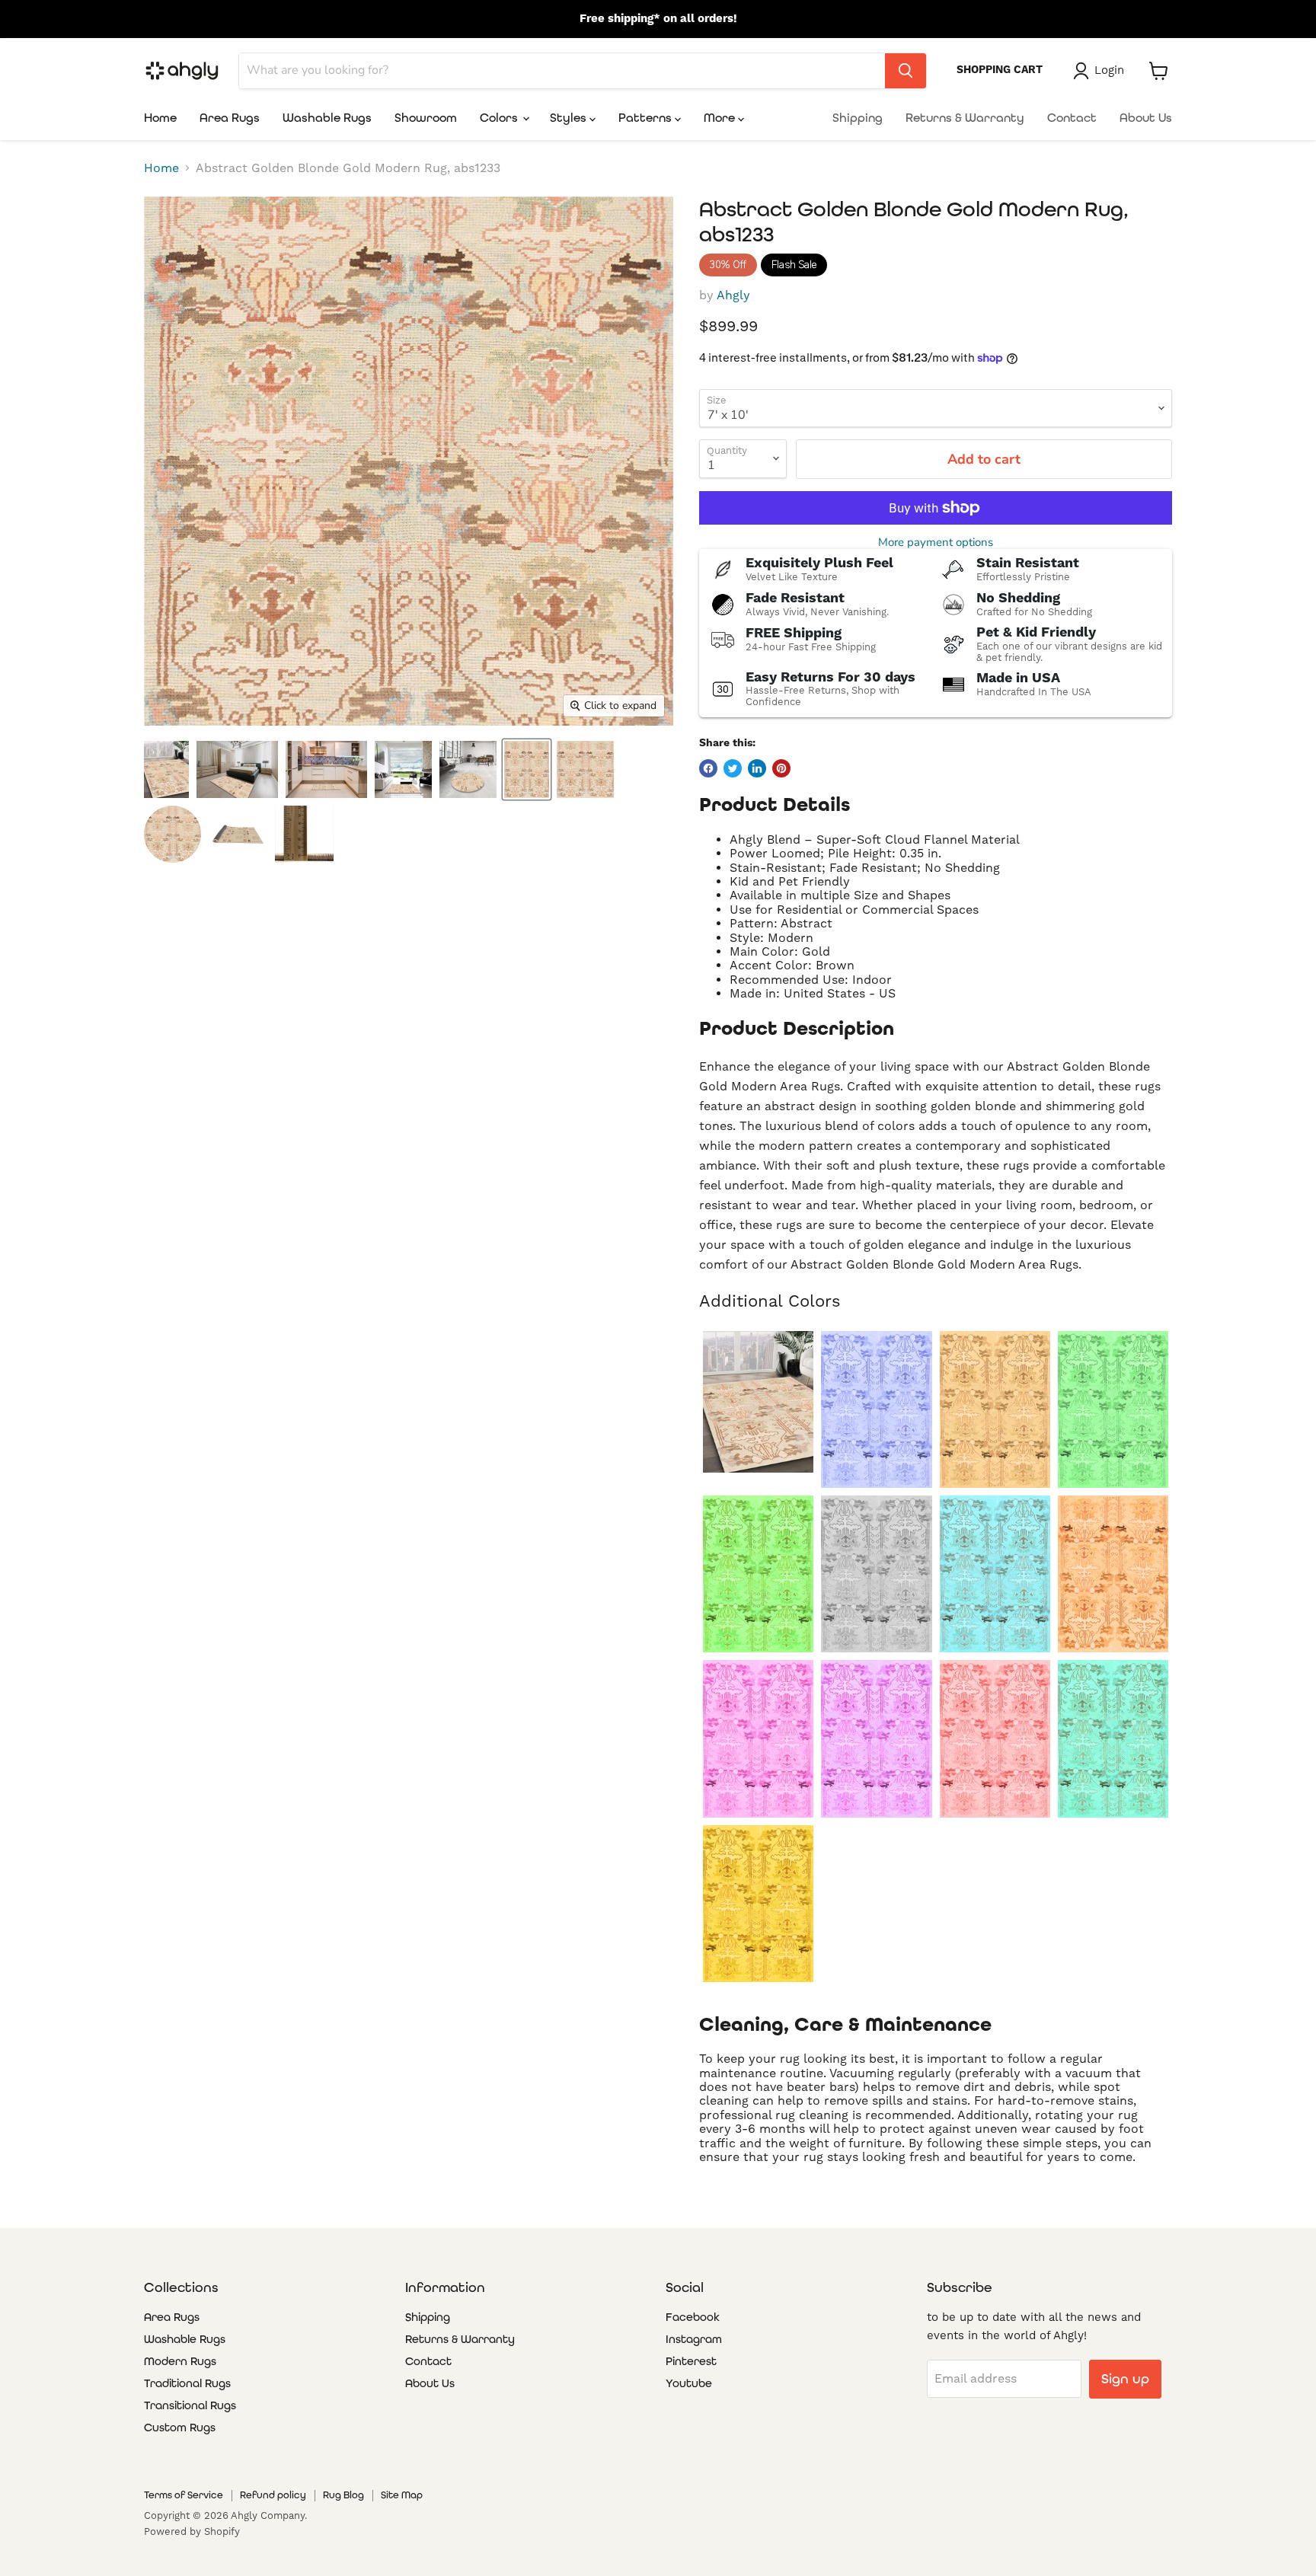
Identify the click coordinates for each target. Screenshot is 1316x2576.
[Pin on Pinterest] (781, 768)
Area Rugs (230, 118)
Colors (500, 118)
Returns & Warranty (965, 118)
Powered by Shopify (192, 2531)
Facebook (693, 2317)
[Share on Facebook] (708, 768)
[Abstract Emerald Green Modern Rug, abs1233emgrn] (1113, 1409)
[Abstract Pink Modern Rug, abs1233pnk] (758, 1738)
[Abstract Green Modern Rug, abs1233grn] (758, 1574)
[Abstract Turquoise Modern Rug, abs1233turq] (1113, 1738)
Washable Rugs (327, 118)
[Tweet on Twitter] (733, 768)
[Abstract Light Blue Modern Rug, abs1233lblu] (995, 1574)
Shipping (858, 118)
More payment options (936, 543)
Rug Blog (343, 2495)
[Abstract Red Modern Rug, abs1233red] (995, 1738)
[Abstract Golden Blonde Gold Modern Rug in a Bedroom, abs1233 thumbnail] (237, 769)
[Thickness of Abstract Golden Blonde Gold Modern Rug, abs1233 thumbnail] (304, 834)
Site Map (402, 2495)
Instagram (694, 2339)
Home (160, 118)
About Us (1146, 118)
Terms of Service (184, 2495)
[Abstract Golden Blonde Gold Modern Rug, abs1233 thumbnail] (527, 769)
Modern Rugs (180, 2361)
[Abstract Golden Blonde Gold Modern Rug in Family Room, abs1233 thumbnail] (166, 769)
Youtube (689, 2383)
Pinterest (691, 2361)
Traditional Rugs (187, 2383)
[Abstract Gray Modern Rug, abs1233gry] (876, 1574)
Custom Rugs (180, 2428)
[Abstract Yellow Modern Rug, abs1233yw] (758, 1904)
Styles (570, 118)
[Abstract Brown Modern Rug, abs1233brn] (995, 1409)
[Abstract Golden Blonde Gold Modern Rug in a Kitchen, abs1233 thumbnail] (326, 769)
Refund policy (273, 2495)
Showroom (426, 118)
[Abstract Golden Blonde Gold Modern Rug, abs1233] (758, 1402)
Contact (1072, 118)
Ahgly (733, 295)
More (721, 118)
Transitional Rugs (190, 2405)
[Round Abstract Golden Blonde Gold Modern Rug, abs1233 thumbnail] (172, 834)
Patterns (647, 118)
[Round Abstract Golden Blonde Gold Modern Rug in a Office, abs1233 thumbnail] (468, 769)
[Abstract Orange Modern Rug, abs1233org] (1113, 1574)
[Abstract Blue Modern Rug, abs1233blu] (876, 1409)
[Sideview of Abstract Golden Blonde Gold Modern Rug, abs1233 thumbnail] (238, 834)
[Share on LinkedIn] (757, 768)
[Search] (906, 71)
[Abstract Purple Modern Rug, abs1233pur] (876, 1738)
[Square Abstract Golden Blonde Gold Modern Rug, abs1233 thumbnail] (585, 769)
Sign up (1125, 2378)
